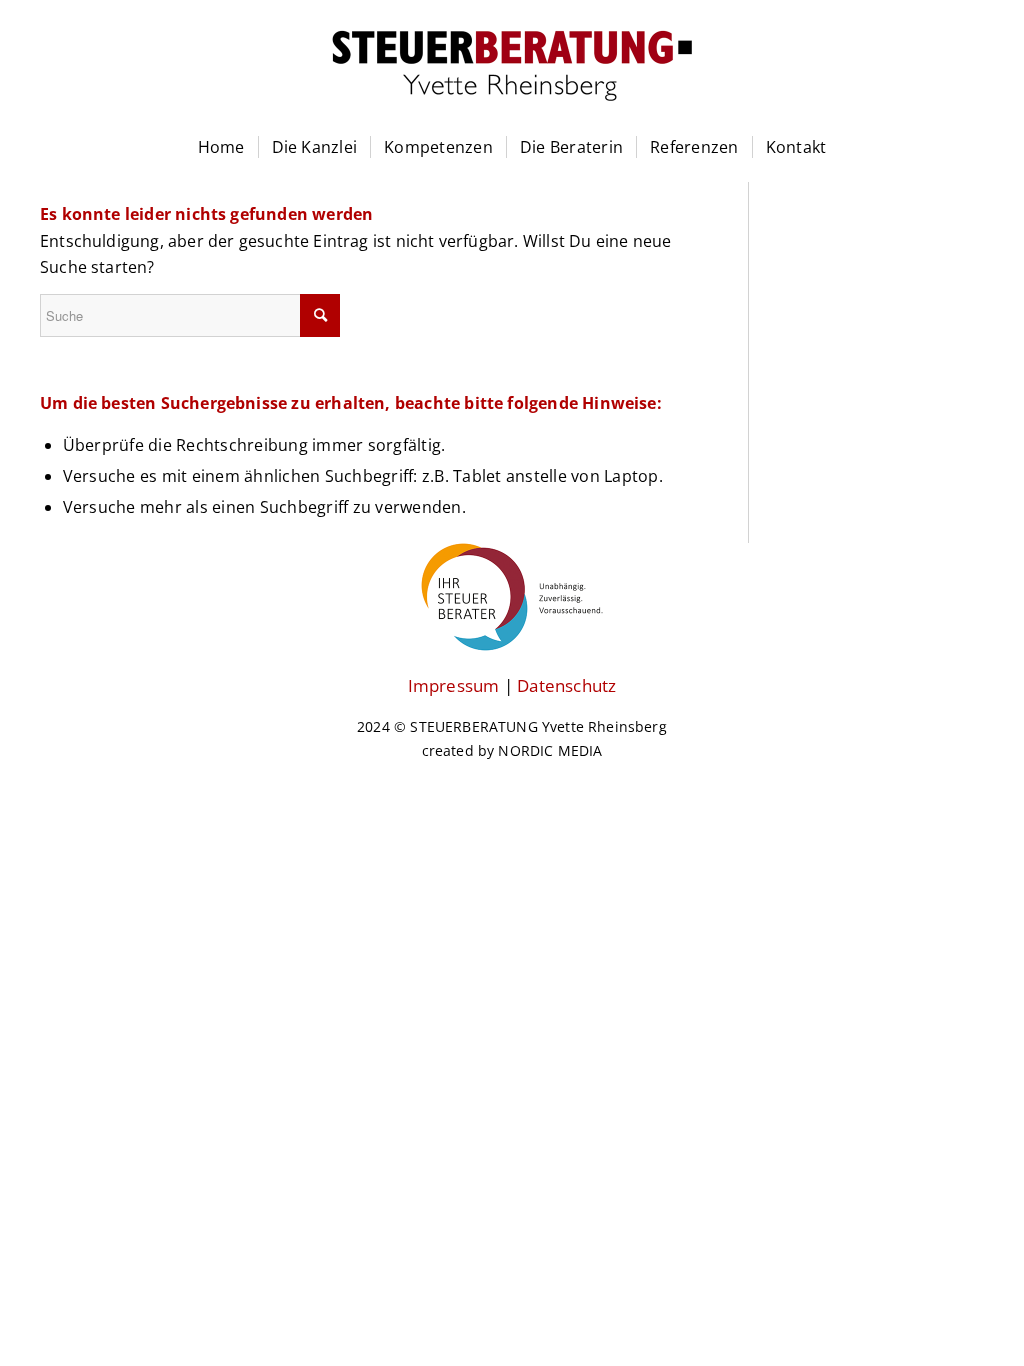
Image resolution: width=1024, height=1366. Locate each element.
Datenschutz (566, 685)
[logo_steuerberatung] (512, 90)
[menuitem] (221, 157)
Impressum (454, 685)
